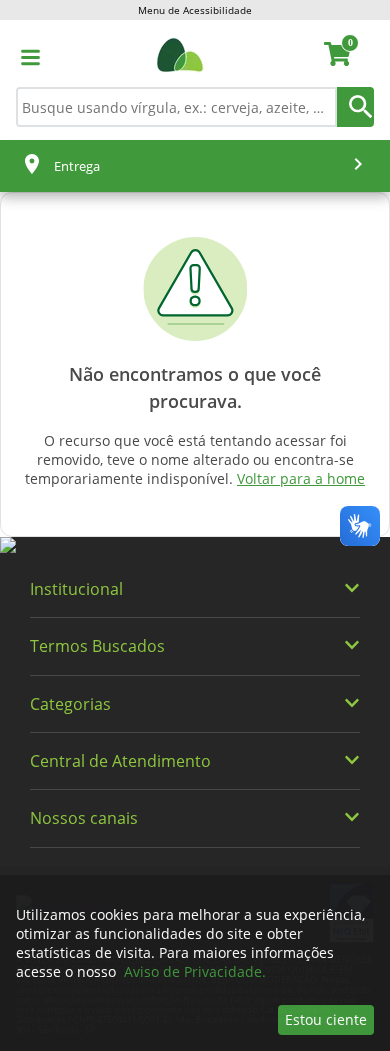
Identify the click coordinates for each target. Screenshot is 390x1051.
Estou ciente (326, 1019)
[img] (195, 546)
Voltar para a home (301, 478)
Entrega (77, 166)
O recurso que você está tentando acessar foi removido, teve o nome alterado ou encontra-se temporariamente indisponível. (195, 459)
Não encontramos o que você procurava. (195, 387)
